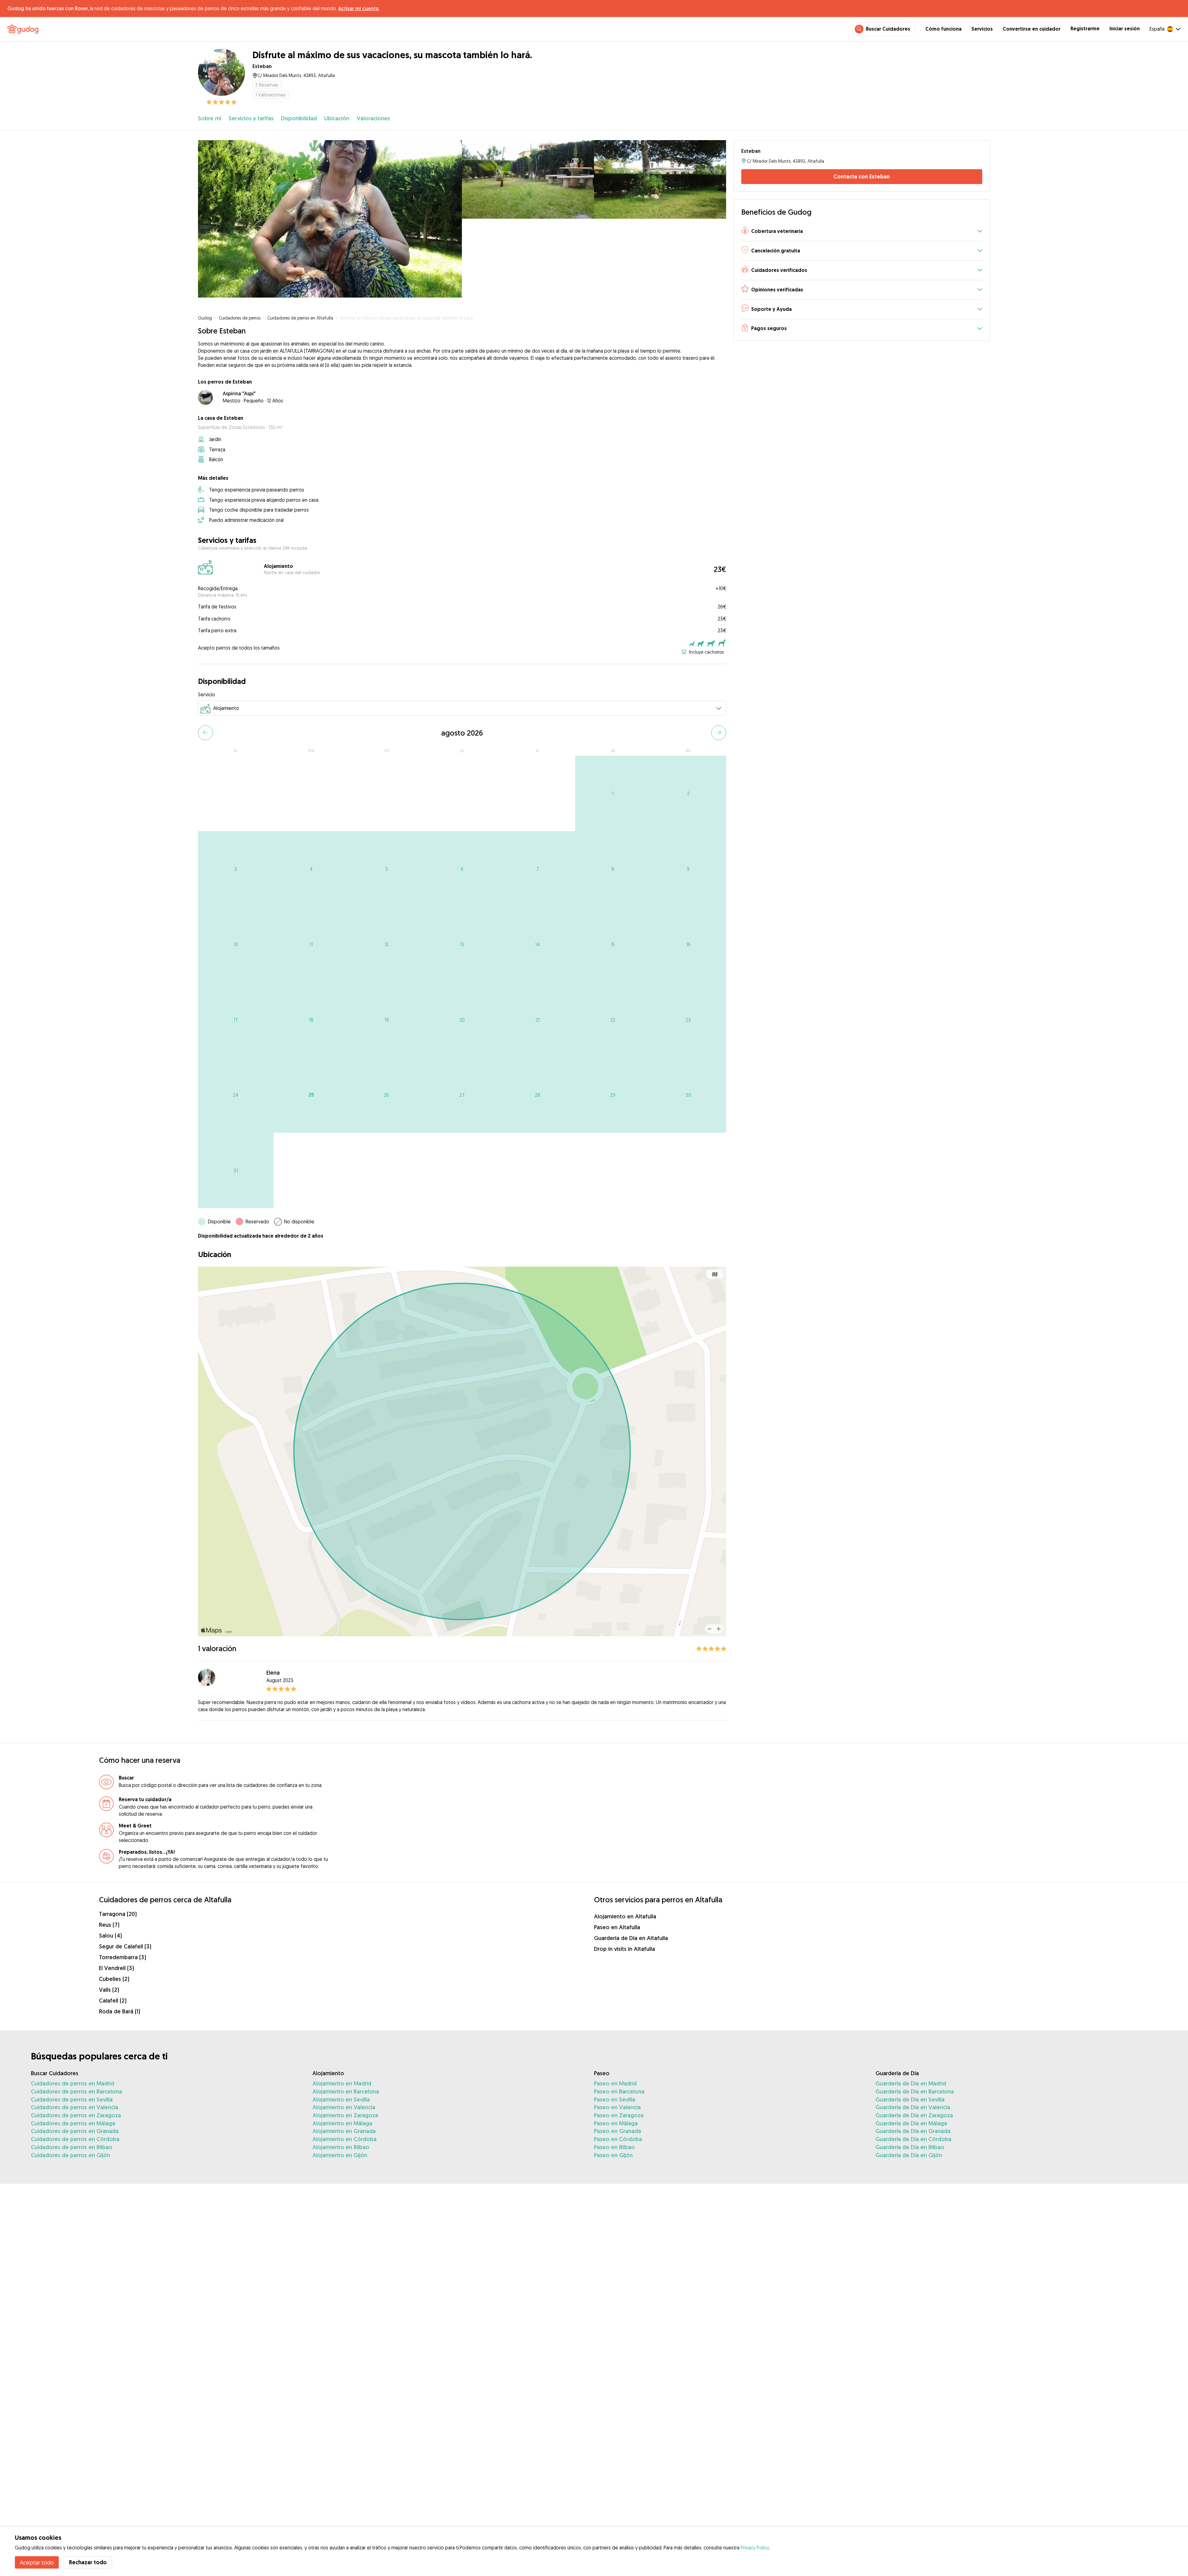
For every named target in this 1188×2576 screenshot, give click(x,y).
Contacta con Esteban (862, 176)
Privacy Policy (755, 2548)
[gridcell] (613, 793)
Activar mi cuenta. (359, 8)
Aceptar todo (37, 2562)
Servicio (207, 694)
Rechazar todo (88, 2562)
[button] (862, 232)
